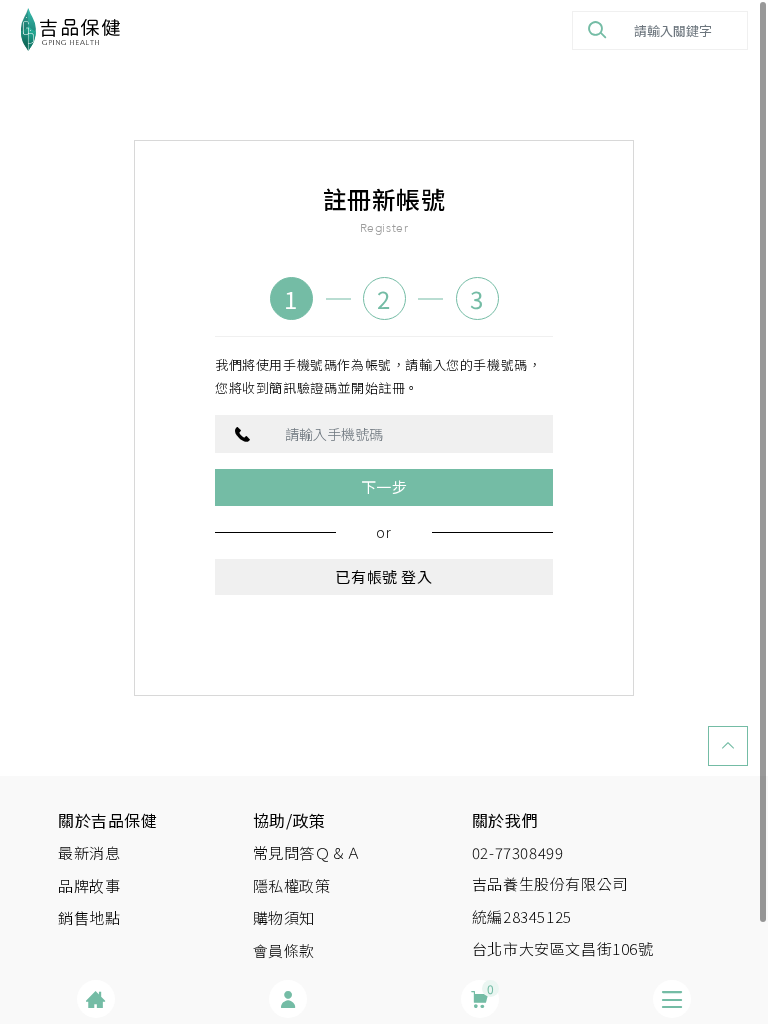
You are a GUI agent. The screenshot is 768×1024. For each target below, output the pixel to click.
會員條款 (284, 950)
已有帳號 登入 (383, 576)
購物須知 (284, 917)
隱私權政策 (292, 885)
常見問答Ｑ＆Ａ (307, 852)
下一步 (384, 486)
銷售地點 (89, 917)
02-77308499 (518, 852)
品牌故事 (89, 885)
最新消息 (89, 852)
